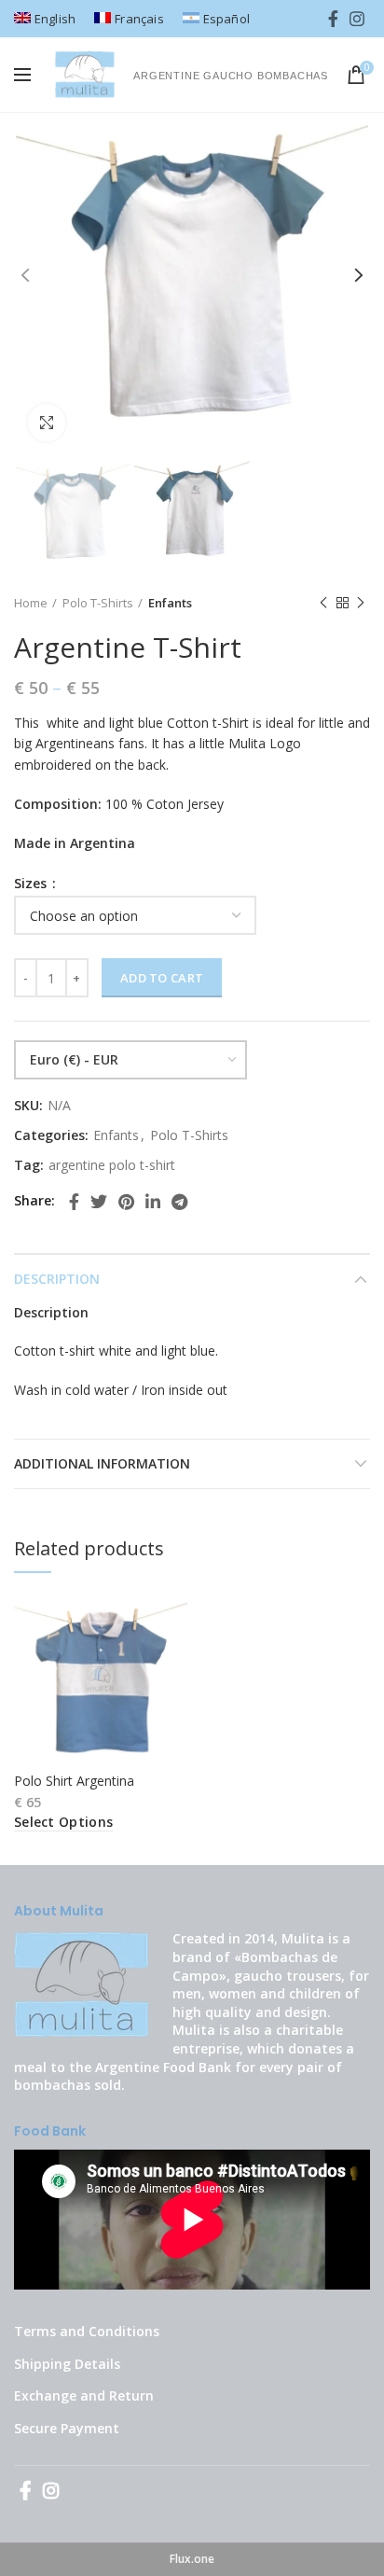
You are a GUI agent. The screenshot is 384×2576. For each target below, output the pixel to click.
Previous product (323, 603)
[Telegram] (179, 1202)
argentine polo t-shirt (112, 1166)
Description (57, 1279)
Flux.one (192, 2559)
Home (31, 603)
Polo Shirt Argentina (74, 1781)
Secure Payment (67, 2428)
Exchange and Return (84, 2395)
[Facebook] (333, 19)
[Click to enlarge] (47, 423)
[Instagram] (357, 19)
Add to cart (162, 978)
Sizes (32, 884)
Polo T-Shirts (98, 603)
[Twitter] (99, 1202)
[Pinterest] (126, 1202)
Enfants (170, 603)
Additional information (102, 1463)
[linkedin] (153, 1202)
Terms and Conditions (87, 2331)
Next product (361, 603)
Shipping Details (67, 2364)
